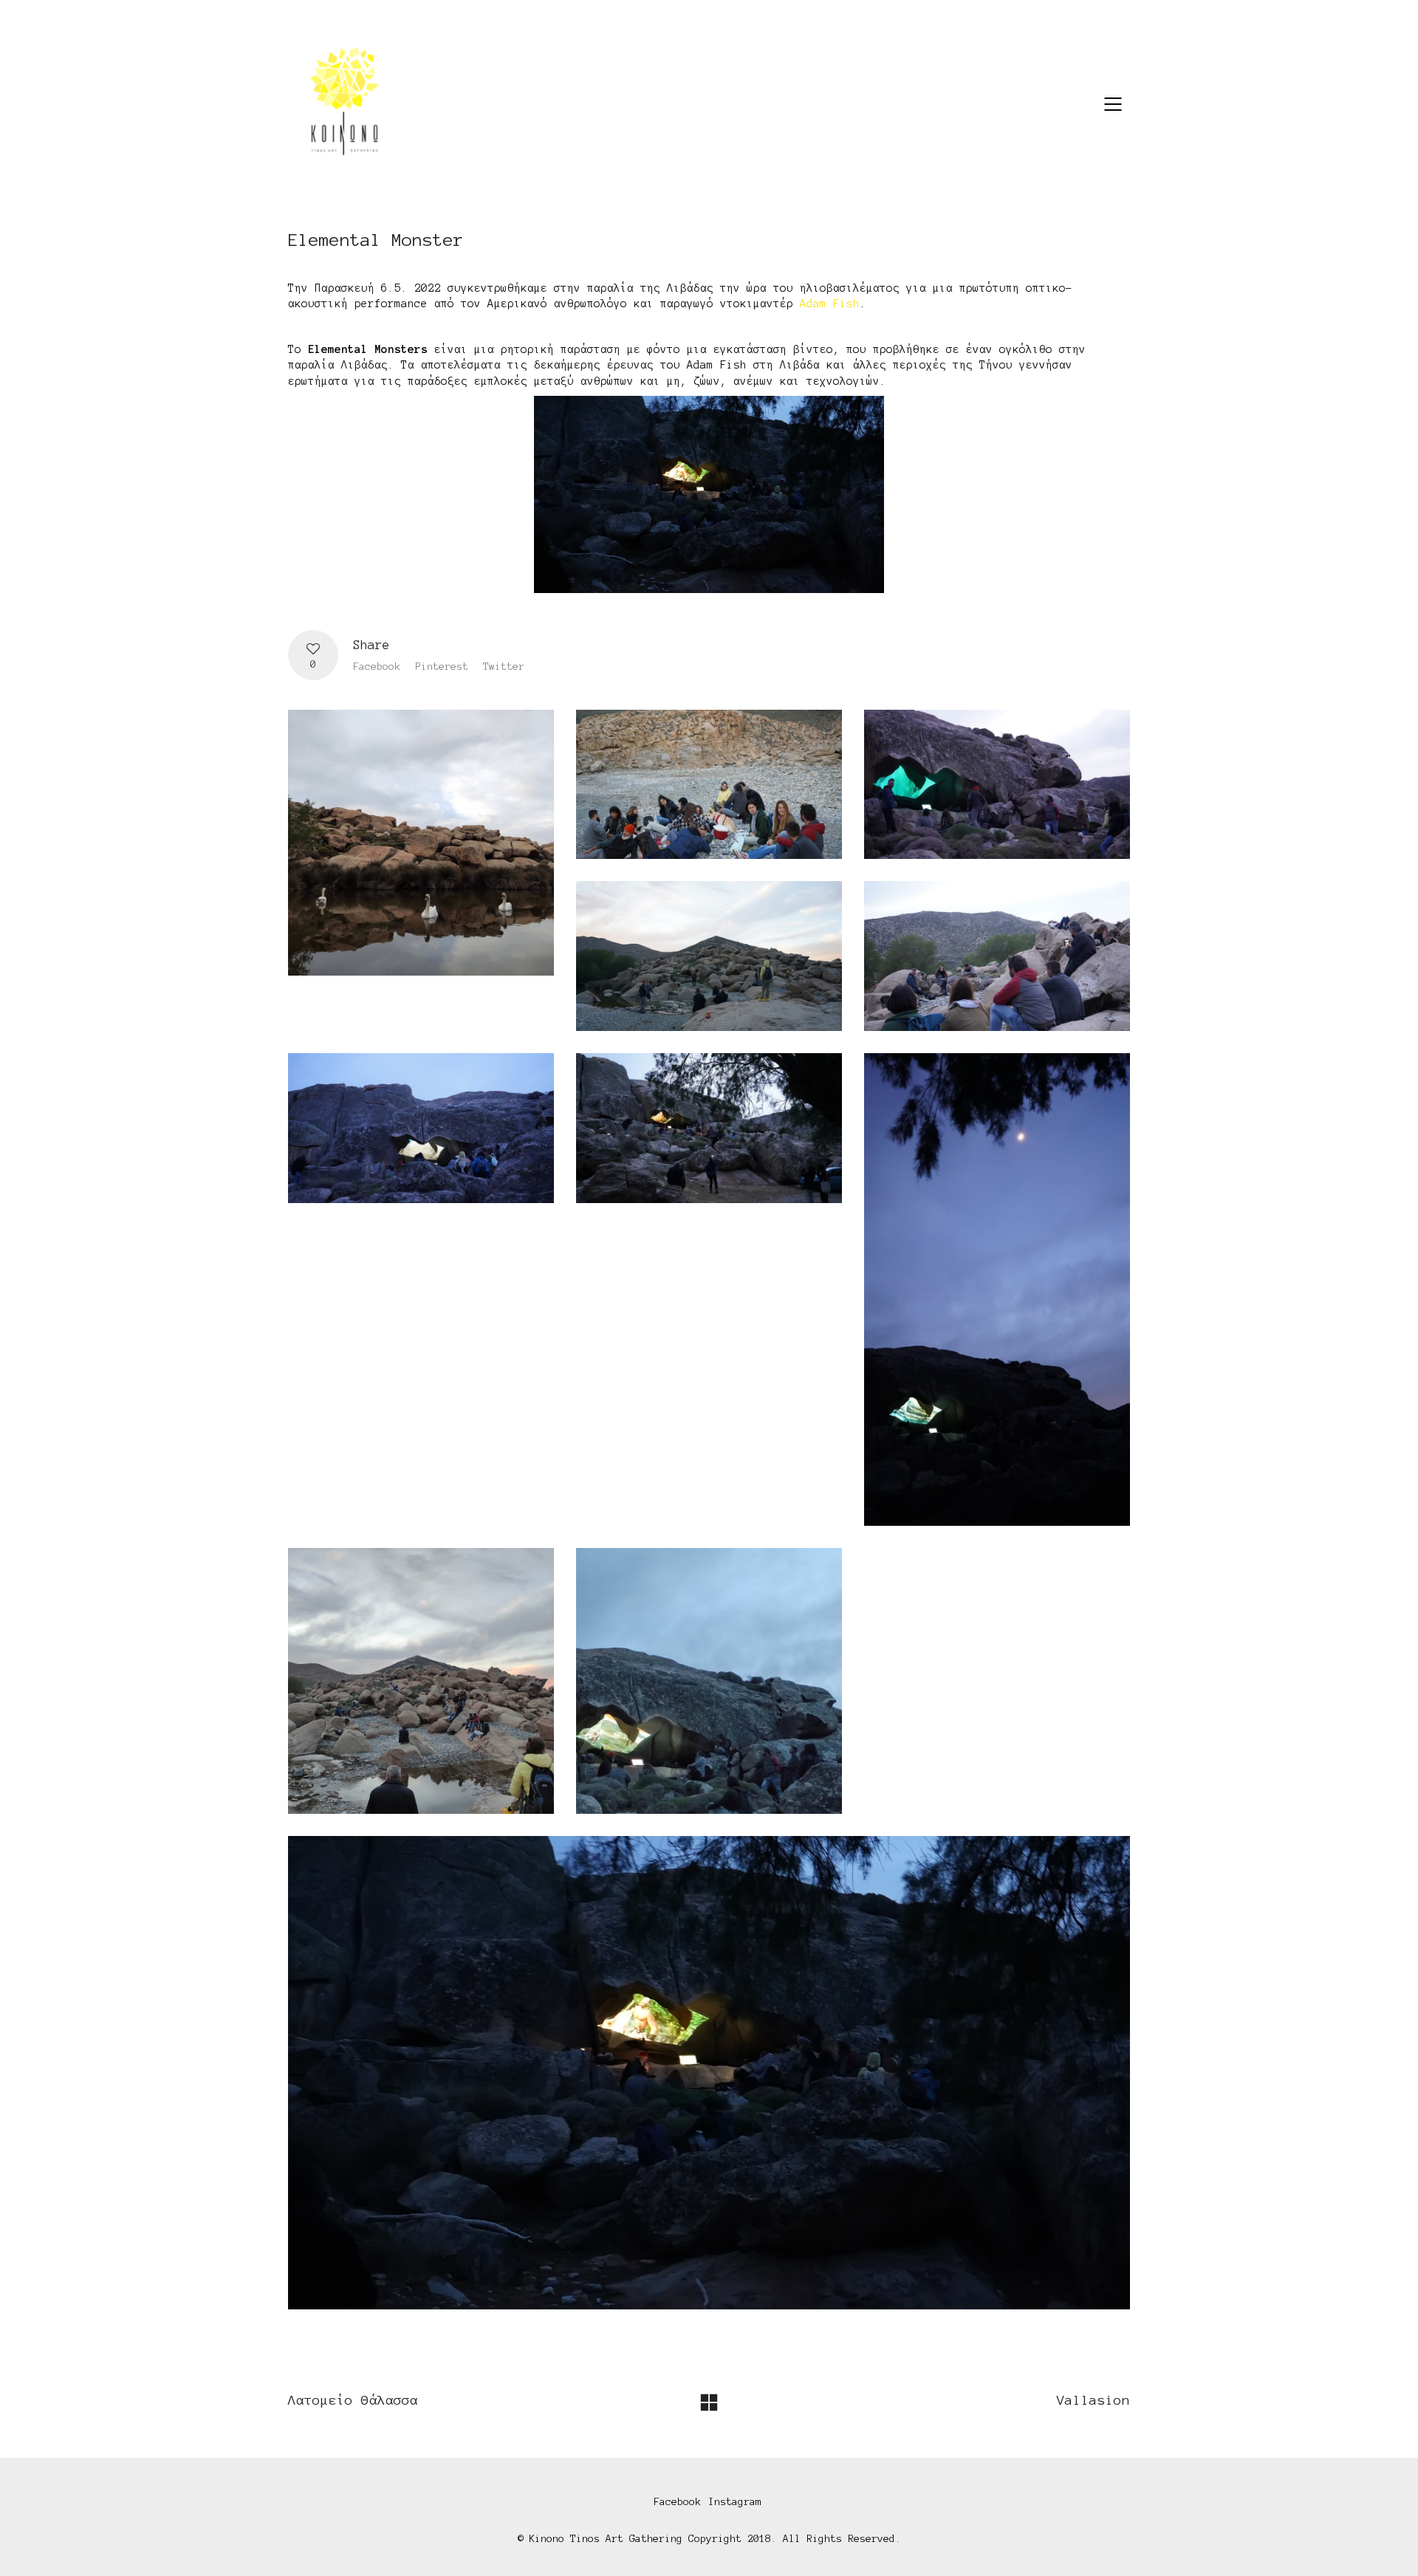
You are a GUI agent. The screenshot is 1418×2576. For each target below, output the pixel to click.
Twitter (504, 667)
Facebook (377, 667)
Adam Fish (830, 304)
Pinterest (442, 667)
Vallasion (1093, 2400)
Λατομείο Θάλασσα (353, 2400)
